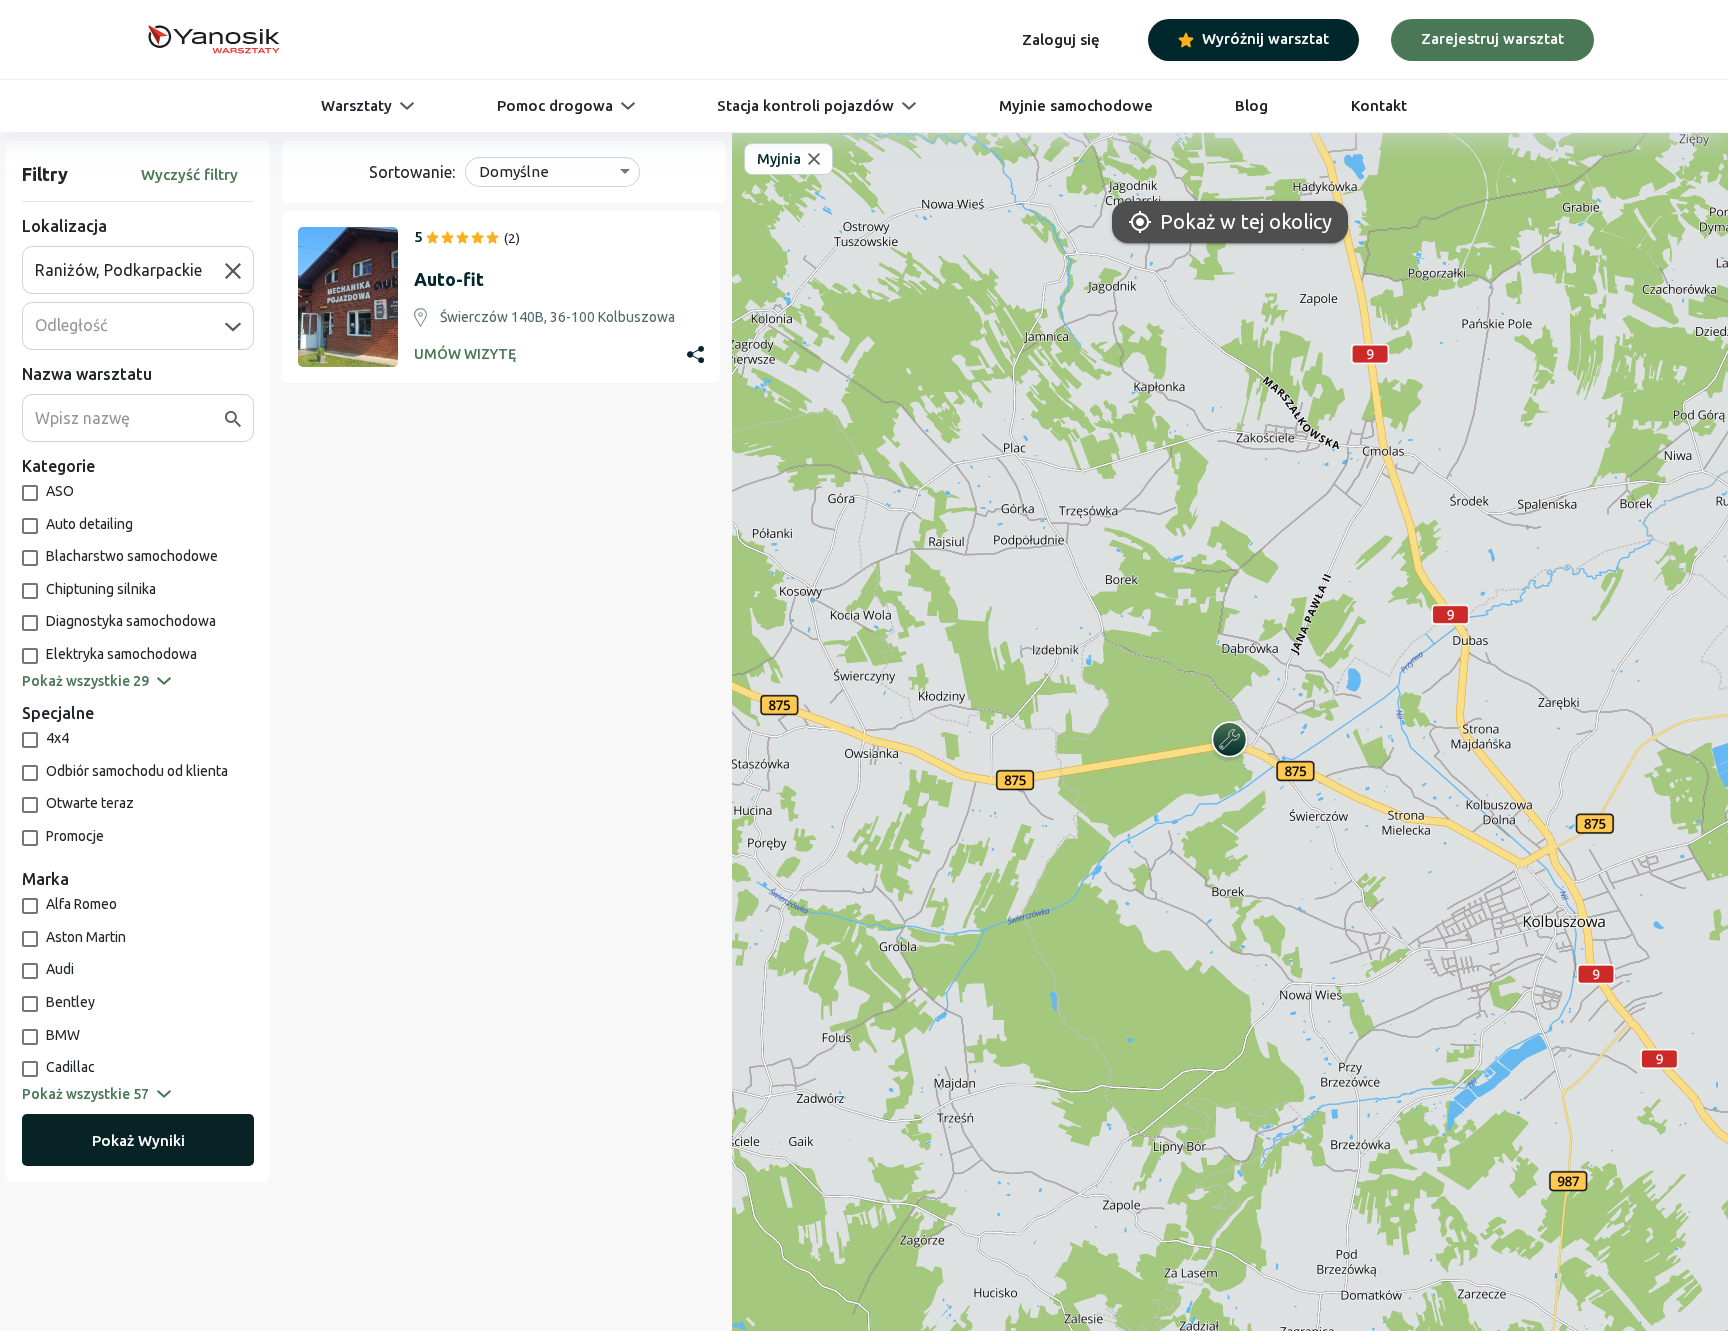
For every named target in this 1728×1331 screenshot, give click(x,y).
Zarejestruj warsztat (1492, 38)
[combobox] (130, 270)
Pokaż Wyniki (138, 1140)
